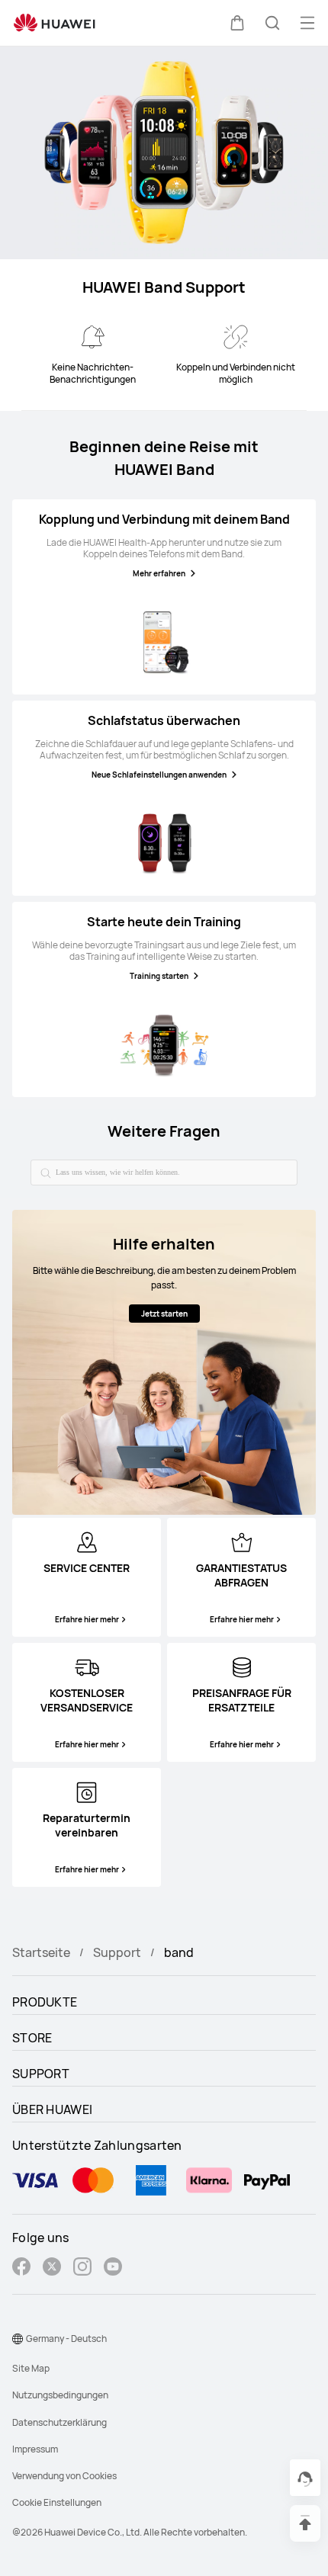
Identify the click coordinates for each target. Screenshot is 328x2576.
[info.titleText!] (87, 1541)
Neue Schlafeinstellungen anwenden (159, 775)
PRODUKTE (45, 2002)
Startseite (41, 1952)
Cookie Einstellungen (57, 2502)
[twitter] (52, 2268)
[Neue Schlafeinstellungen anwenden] (164, 843)
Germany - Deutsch (66, 2339)
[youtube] (113, 2268)
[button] (237, 23)
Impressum (35, 2449)
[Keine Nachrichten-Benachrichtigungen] (92, 337)
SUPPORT (41, 2074)
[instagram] (82, 2268)
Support (117, 1952)
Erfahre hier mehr (87, 1619)
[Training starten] (164, 1044)
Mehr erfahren (159, 573)
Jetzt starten (164, 1314)
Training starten (159, 976)
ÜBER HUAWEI (52, 2109)
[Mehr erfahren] (164, 642)
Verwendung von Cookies (64, 2476)
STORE (32, 2038)
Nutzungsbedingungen (60, 2395)
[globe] (18, 2339)
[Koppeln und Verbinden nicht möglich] (235, 337)
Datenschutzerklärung (59, 2422)
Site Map (31, 2368)
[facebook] (21, 2268)
